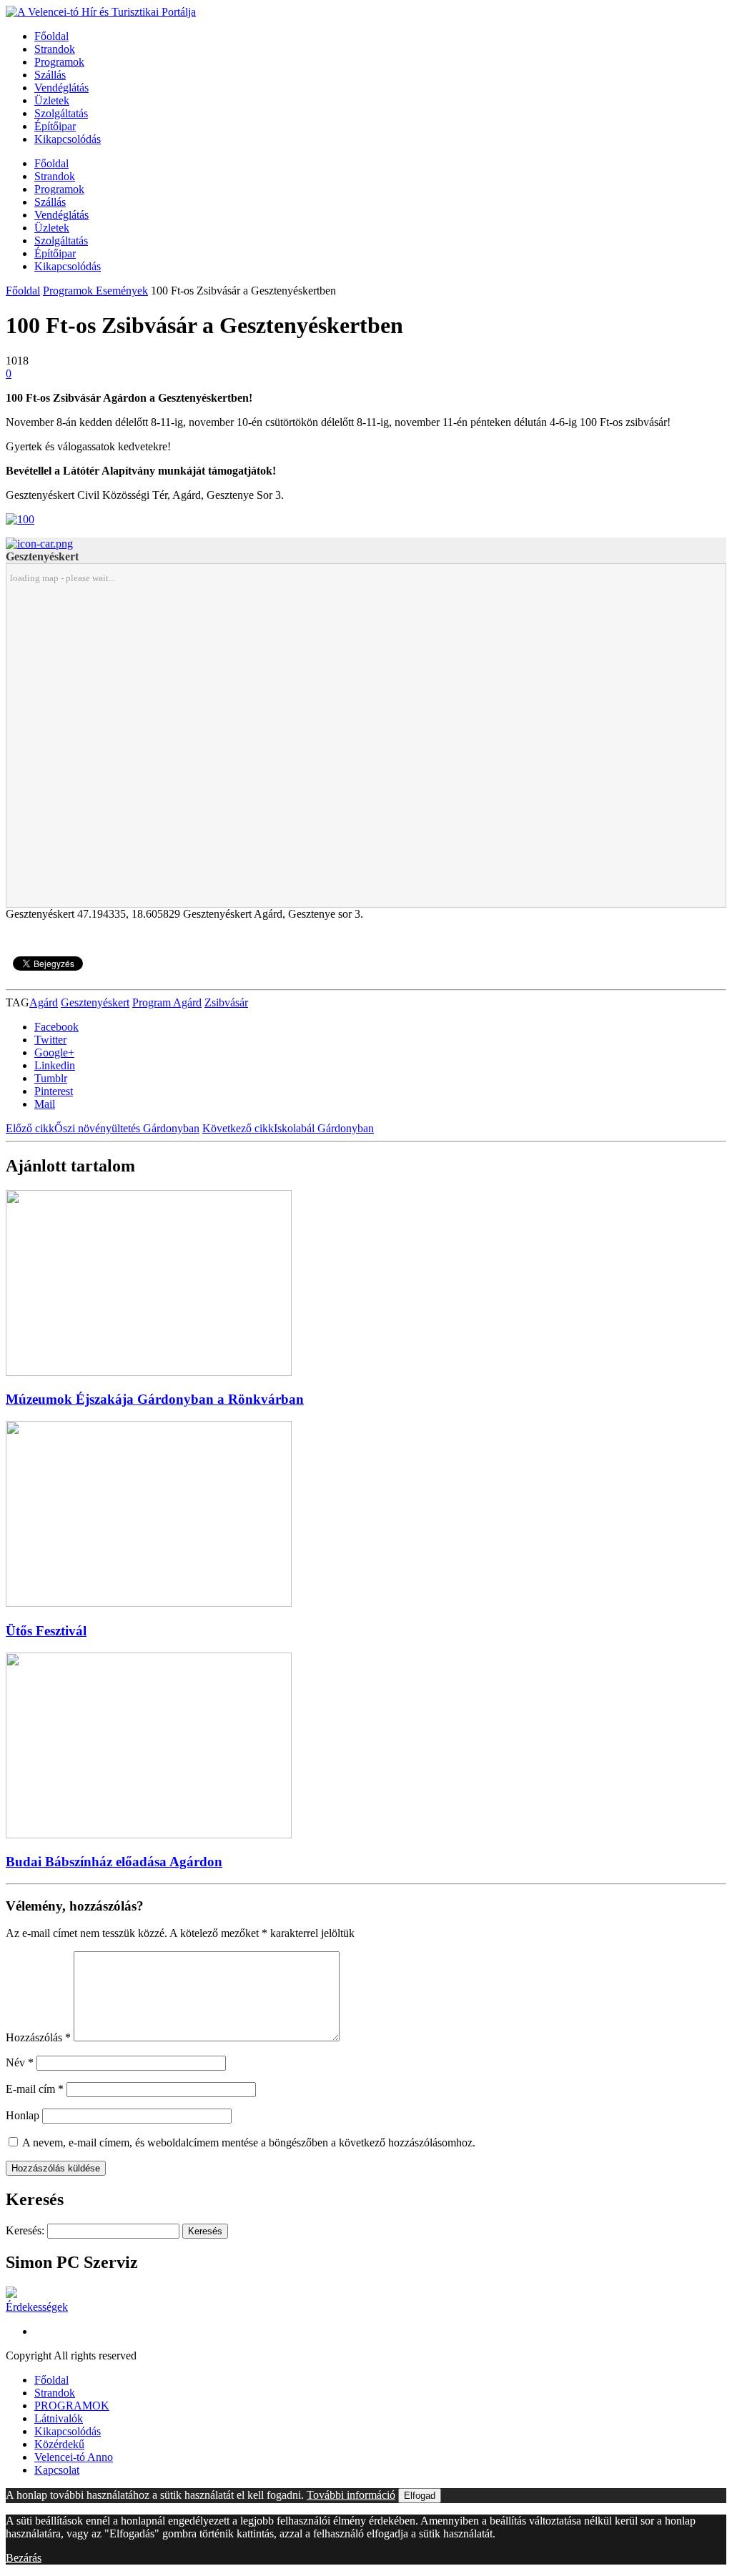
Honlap (23, 2115)
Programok (59, 62)
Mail (45, 1104)
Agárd (44, 1002)
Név (20, 2062)
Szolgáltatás (61, 113)
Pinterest (54, 1091)
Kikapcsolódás (68, 139)
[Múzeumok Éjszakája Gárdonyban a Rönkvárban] (149, 1372)
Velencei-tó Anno (74, 2457)
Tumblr (51, 1078)
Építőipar (55, 126)
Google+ (54, 1052)
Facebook (56, 1027)
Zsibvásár (226, 1002)
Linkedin (55, 1065)
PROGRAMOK (72, 2406)
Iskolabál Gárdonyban (288, 1128)
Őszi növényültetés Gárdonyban (103, 1128)
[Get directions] (39, 544)
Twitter (50, 1040)
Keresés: (25, 2230)
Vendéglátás (61, 88)
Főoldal (51, 36)
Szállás (50, 75)
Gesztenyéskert (95, 1002)
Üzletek (52, 100)
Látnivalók (59, 2418)
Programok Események (95, 291)
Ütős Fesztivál (46, 1631)
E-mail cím (35, 2089)
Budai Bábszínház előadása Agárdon (114, 1862)
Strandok (55, 49)
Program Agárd (167, 1002)
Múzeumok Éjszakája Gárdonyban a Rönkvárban (155, 1399)
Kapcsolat (57, 2470)
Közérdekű (59, 2444)
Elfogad (420, 2496)
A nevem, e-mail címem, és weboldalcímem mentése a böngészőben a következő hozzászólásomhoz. (249, 2142)
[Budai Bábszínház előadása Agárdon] (149, 1834)
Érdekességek (37, 2307)
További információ (351, 2495)
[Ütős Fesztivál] (149, 1603)
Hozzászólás (38, 2037)
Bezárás (24, 2558)
